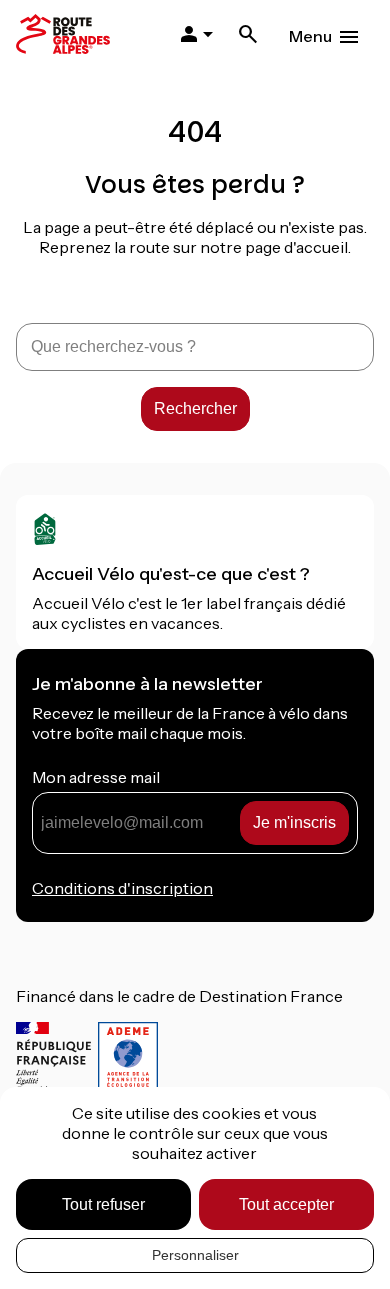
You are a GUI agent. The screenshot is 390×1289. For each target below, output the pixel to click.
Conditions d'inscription (122, 888)
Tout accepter (286, 1204)
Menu (310, 36)
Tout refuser (103, 1204)
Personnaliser (195, 1255)
